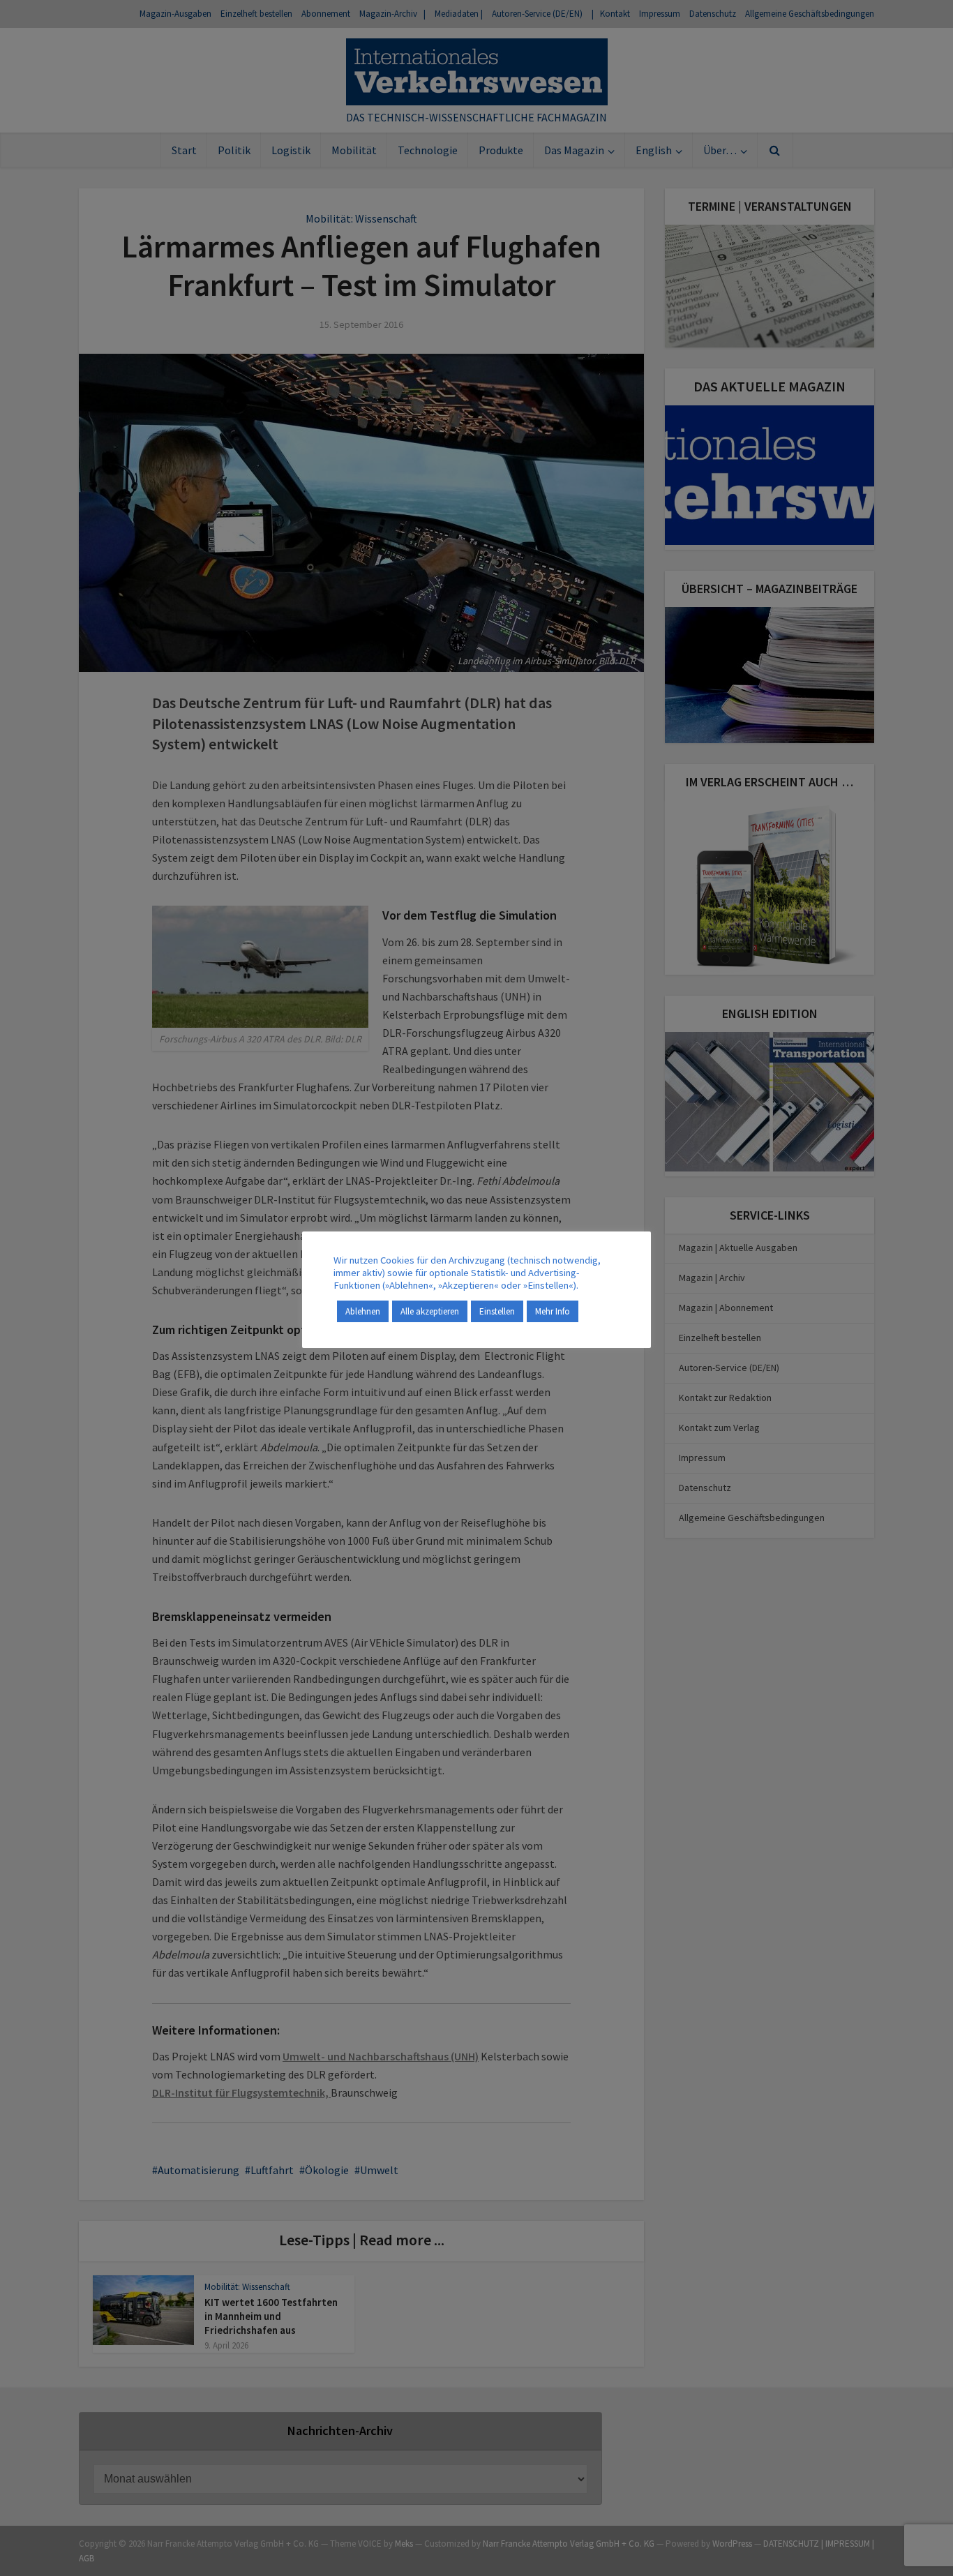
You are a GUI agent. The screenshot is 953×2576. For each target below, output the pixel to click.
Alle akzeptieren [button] (430, 1311)
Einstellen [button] (497, 1311)
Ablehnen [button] (363, 1311)
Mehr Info (553, 1311)
